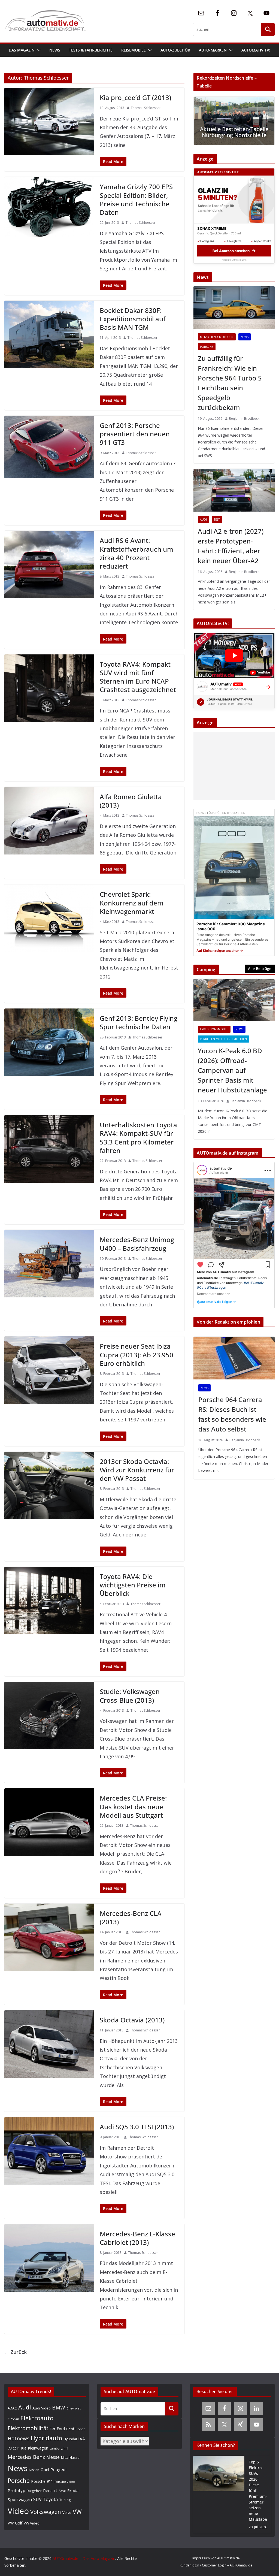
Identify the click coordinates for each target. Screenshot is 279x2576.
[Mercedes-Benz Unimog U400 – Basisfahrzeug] (49, 1264)
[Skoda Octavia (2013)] (49, 2044)
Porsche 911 (42, 2481)
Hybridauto (46, 2438)
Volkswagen (46, 2512)
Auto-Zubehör (175, 50)
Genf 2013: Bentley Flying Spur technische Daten (139, 1022)
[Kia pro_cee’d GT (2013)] (49, 121)
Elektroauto (37, 2418)
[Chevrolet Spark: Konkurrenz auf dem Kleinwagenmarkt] (49, 918)
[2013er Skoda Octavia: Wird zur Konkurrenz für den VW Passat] (49, 1485)
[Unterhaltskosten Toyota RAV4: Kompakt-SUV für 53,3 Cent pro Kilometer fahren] (49, 1149)
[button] (38, 50)
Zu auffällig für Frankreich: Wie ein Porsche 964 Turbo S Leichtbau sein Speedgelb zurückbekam (230, 383)
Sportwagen (20, 2499)
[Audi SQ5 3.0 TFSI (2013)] (49, 2151)
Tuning (65, 2500)
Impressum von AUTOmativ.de (216, 2558)
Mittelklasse (70, 2457)
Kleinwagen (38, 2448)
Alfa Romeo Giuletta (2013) (131, 801)
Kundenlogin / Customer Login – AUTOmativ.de (216, 2565)
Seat (62, 2491)
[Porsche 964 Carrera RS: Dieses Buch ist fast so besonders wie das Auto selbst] (234, 1358)
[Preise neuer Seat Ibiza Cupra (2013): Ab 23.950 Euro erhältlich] (49, 1370)
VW (77, 2512)
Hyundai (70, 2439)
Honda (80, 2429)
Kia (24, 2448)
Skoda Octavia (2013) (132, 2020)
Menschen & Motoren (217, 337)
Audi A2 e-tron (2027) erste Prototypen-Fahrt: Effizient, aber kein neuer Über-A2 (231, 546)
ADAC (12, 2408)
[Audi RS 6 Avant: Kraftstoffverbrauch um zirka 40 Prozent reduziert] (49, 564)
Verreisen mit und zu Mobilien (223, 1039)
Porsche (207, 347)
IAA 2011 (14, 2448)
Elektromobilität (28, 2428)
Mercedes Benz (26, 2457)
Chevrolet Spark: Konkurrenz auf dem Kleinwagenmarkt (132, 903)
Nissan (34, 2470)
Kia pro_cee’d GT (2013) (135, 97)
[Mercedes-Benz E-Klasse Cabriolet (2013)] (49, 2258)
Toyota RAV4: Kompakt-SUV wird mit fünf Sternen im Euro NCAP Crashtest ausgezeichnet (138, 677)
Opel (45, 2469)
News (55, 50)
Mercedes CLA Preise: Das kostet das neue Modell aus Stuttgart (133, 1806)
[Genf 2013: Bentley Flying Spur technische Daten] (49, 1042)
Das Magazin (22, 50)
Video (18, 2511)
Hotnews (19, 2438)
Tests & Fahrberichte (91, 50)
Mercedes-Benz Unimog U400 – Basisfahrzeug (137, 1244)
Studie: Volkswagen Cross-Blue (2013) (130, 1696)
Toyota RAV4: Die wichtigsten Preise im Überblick (133, 1585)
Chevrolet (74, 2408)
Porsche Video (65, 2482)
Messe (53, 2457)
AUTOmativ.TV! (256, 50)
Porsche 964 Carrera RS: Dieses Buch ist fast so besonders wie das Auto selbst (232, 1414)
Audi (203, 520)
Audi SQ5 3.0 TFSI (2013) (137, 2127)
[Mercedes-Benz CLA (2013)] (49, 1937)
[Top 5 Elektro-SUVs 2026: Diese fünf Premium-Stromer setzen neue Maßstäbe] (219, 2495)
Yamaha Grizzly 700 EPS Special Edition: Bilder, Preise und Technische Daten (136, 199)
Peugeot (59, 2469)
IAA (82, 2439)
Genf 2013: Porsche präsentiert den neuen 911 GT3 (135, 434)
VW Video (32, 2523)
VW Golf (15, 2523)
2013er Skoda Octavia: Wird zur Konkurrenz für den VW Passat (137, 1470)
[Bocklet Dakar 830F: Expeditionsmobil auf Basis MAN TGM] (49, 334)
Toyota (50, 2499)
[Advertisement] (233, 766)
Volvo (67, 2512)
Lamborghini (59, 2448)
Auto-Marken (213, 50)
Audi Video (42, 2408)
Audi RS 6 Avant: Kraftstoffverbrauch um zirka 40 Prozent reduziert (137, 553)
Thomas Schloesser (146, 108)
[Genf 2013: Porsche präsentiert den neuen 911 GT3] (49, 447)
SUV (37, 2499)
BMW (59, 2408)
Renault (50, 2490)
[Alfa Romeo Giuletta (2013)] (49, 821)
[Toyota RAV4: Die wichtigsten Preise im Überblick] (49, 1600)
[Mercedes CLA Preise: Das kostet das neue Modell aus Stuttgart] (49, 1822)
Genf (70, 2429)
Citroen (13, 2419)
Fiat (53, 2429)
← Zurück (16, 2352)
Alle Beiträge (260, 969)
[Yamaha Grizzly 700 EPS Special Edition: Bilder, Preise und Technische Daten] (49, 207)
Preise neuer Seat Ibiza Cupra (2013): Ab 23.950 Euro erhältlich (137, 1355)
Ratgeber (34, 2491)
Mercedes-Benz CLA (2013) (131, 1917)
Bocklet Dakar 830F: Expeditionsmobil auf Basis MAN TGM (133, 319)
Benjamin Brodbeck (244, 419)
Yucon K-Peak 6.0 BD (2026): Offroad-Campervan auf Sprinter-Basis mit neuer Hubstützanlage (232, 1070)
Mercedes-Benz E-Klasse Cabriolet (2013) (137, 2238)
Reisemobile (134, 50)
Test (217, 520)
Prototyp (16, 2490)
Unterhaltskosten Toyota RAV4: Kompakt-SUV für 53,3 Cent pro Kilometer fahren (138, 1138)
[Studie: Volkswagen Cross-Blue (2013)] (49, 1716)
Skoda (73, 2490)
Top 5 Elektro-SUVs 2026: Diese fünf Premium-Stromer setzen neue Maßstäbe (258, 2491)
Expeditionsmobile (214, 1029)
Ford (61, 2429)
